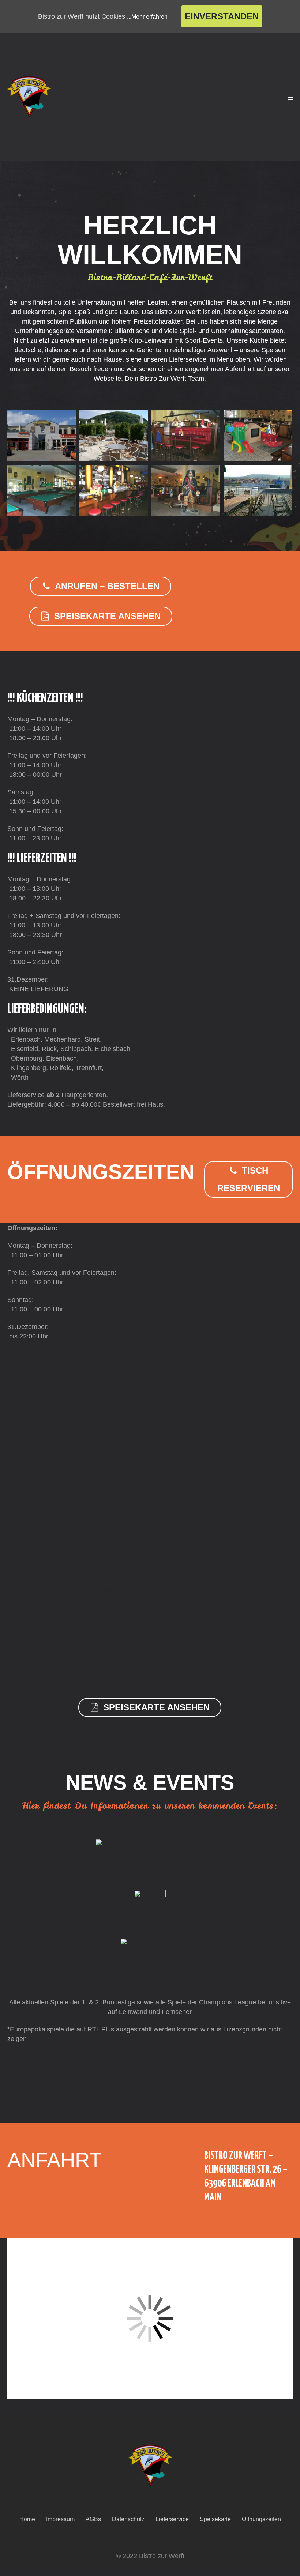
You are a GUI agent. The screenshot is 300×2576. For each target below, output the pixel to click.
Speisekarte (215, 2519)
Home (27, 2519)
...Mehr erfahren (147, 17)
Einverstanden (222, 16)
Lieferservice (172, 2519)
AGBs (93, 2519)
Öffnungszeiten (261, 2519)
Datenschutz (128, 2519)
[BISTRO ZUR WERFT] (150, 2466)
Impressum (60, 2519)
